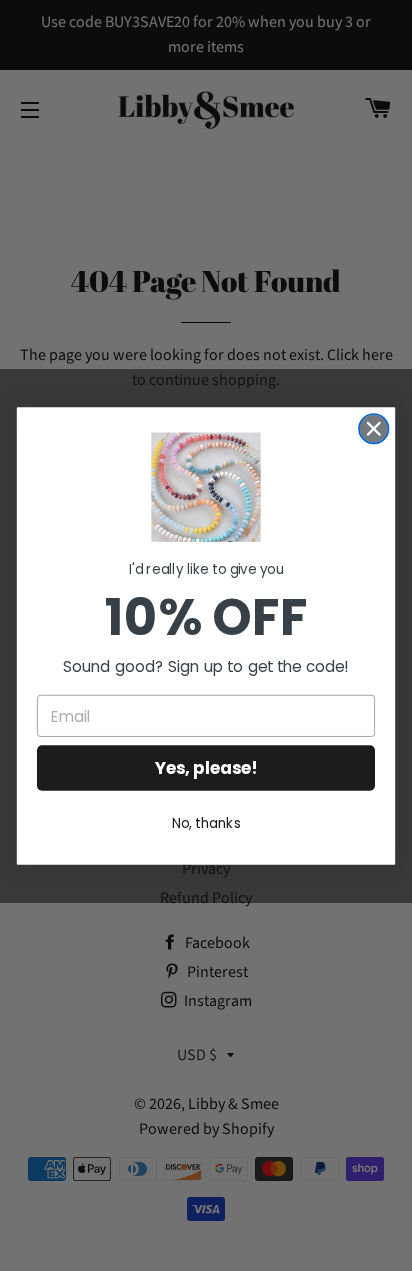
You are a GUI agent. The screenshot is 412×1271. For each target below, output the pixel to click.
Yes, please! (206, 768)
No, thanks (206, 822)
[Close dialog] (373, 428)
